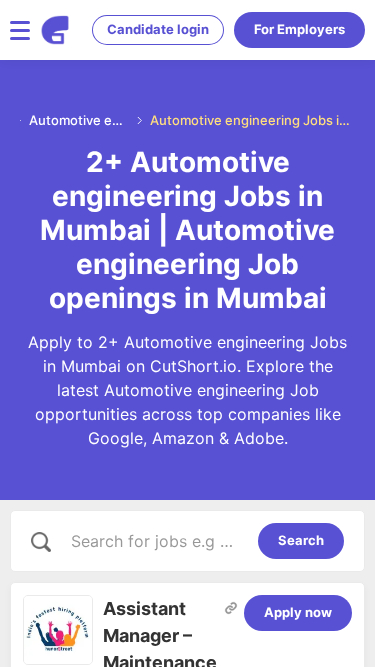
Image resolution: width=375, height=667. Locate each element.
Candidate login (158, 29)
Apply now (298, 612)
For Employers (299, 29)
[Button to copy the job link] (231, 608)
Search (301, 540)
